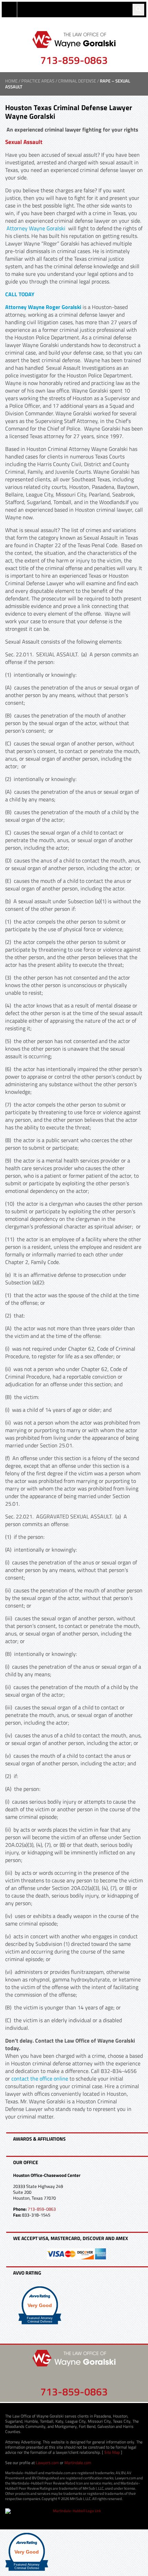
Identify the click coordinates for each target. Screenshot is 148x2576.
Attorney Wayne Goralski (37, 228)
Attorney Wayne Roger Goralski (43, 307)
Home (11, 81)
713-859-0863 (74, 60)
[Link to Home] (74, 39)
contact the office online (40, 2078)
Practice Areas (38, 81)
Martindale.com (78, 2463)
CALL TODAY (20, 294)
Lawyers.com (47, 2463)
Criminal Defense (77, 81)
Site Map (112, 2452)
